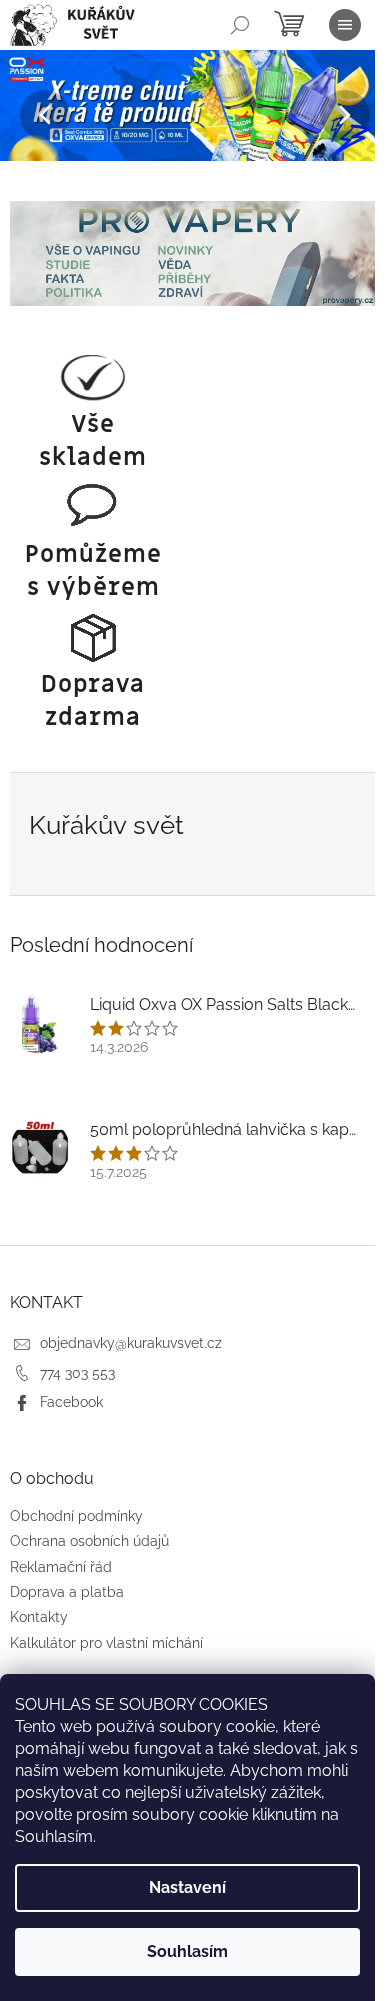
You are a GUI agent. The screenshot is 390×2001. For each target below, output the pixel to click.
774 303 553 (77, 1373)
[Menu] (345, 25)
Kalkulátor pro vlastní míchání (106, 1643)
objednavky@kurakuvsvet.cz (131, 1343)
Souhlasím (187, 1951)
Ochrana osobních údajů (89, 1541)
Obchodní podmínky (76, 1516)
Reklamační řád (61, 1567)
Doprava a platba (67, 1592)
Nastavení (187, 1887)
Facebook (71, 1402)
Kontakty (39, 1617)
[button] (29, 115)
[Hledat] (240, 25)
